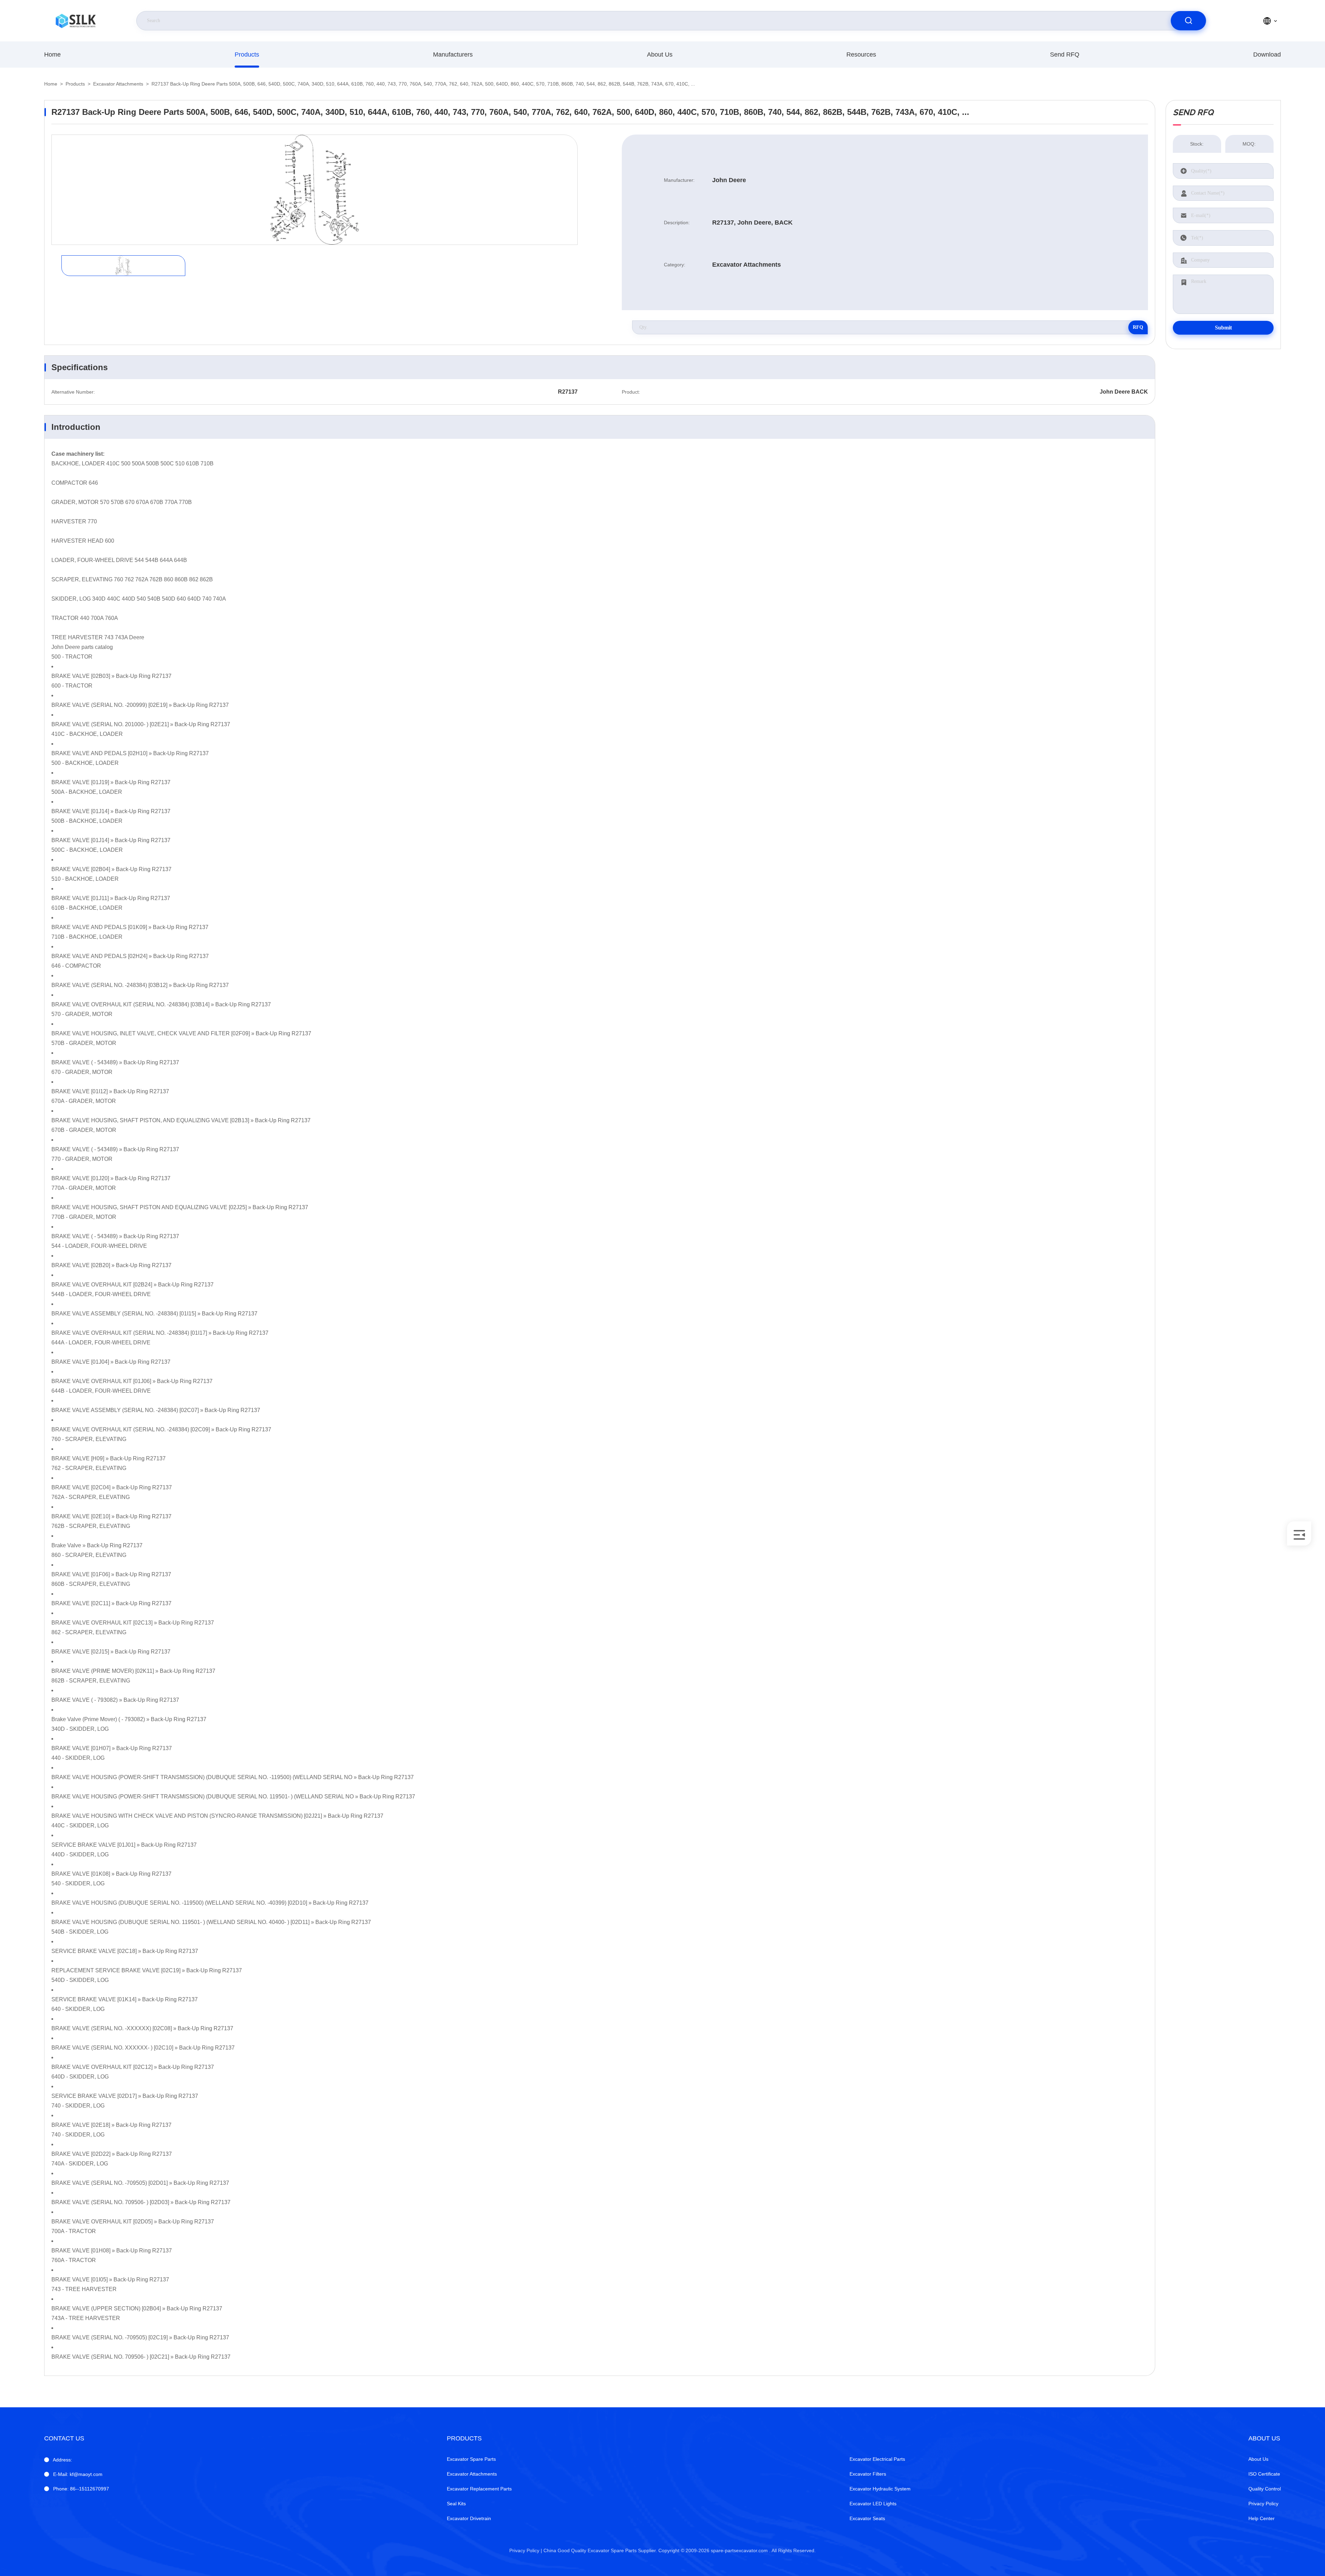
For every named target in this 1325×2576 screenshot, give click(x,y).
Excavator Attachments (118, 84)
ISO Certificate (1264, 2474)
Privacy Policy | (526, 2550)
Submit (1223, 328)
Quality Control (1265, 2489)
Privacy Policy (1263, 2504)
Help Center (1262, 2518)
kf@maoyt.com (78, 2474)
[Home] (76, 21)
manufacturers (453, 55)
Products (247, 55)
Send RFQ (1065, 55)
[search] (1188, 21)
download (1267, 55)
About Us (660, 55)
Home (52, 55)
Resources (861, 55)
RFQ (1138, 327)
